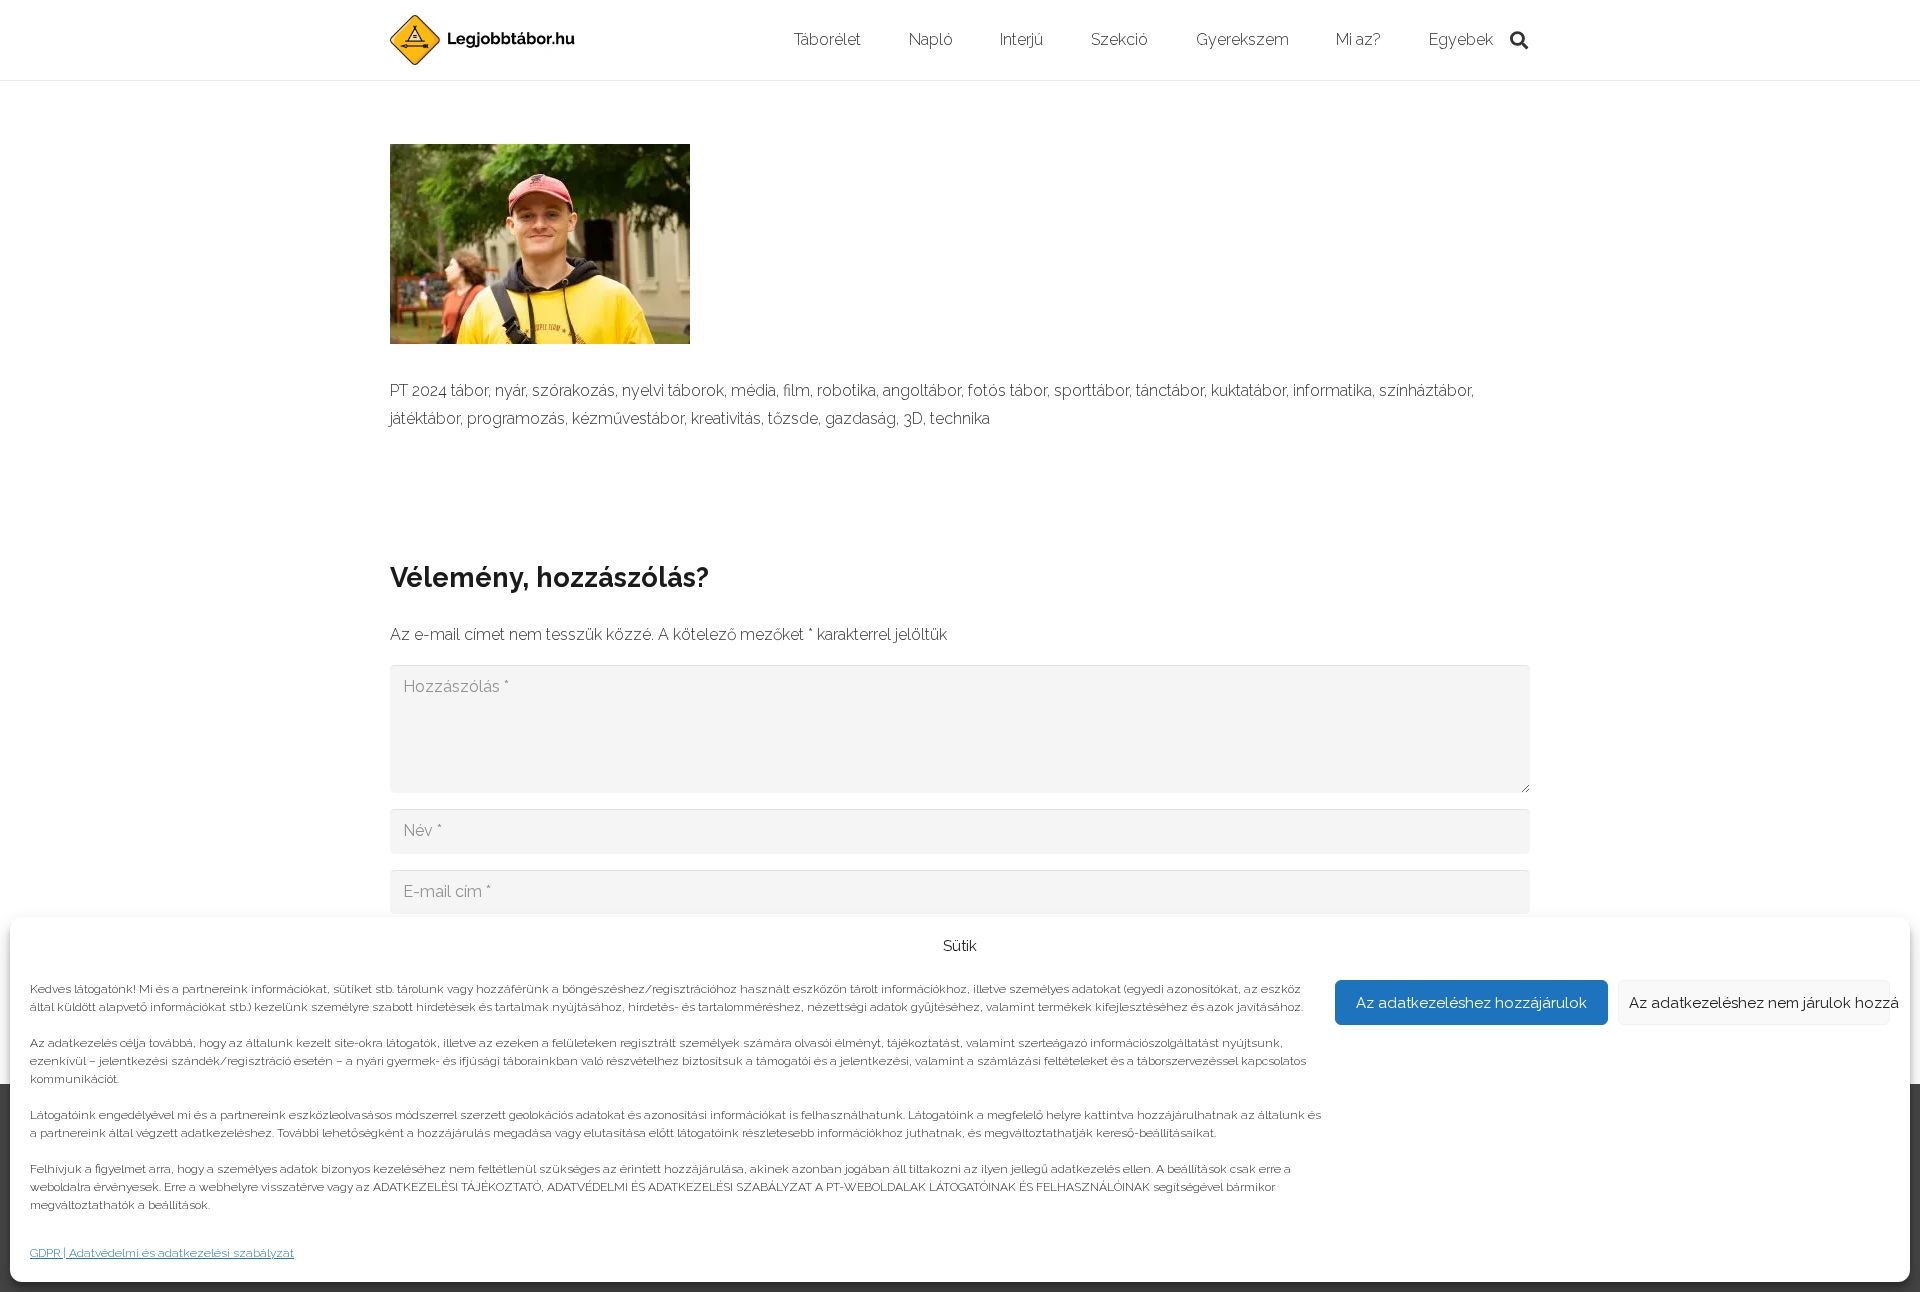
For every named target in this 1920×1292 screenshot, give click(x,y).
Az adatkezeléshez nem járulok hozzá (1760, 1003)
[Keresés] (1519, 40)
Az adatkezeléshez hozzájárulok (1471, 1003)
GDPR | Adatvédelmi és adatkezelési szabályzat (162, 1253)
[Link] (482, 40)
